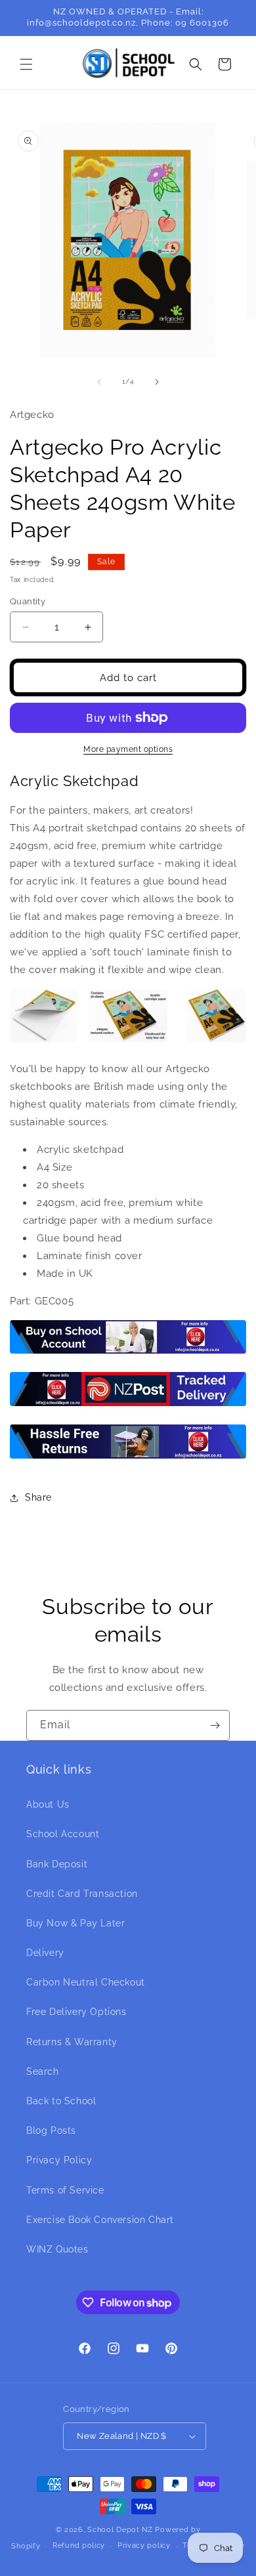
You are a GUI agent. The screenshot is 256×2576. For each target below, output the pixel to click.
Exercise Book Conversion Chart (100, 2220)
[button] (26, 64)
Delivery (45, 1953)
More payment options (128, 749)
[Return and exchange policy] (128, 1458)
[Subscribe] (215, 1725)
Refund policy (79, 2545)
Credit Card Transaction (82, 1894)
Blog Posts (51, 2130)
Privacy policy (144, 2545)
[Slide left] (99, 382)
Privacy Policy (59, 2160)
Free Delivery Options (76, 2012)
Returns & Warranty (72, 2042)
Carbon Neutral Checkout (86, 1982)
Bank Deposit (57, 1864)
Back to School (61, 2101)
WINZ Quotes (57, 2249)
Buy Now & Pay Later (75, 1923)
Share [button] (38, 1497)
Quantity (28, 601)
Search (43, 2071)
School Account (63, 1834)
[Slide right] (157, 382)
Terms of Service (65, 2190)
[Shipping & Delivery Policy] (128, 1405)
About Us (48, 1804)
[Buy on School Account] (128, 1353)
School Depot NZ (120, 2530)
